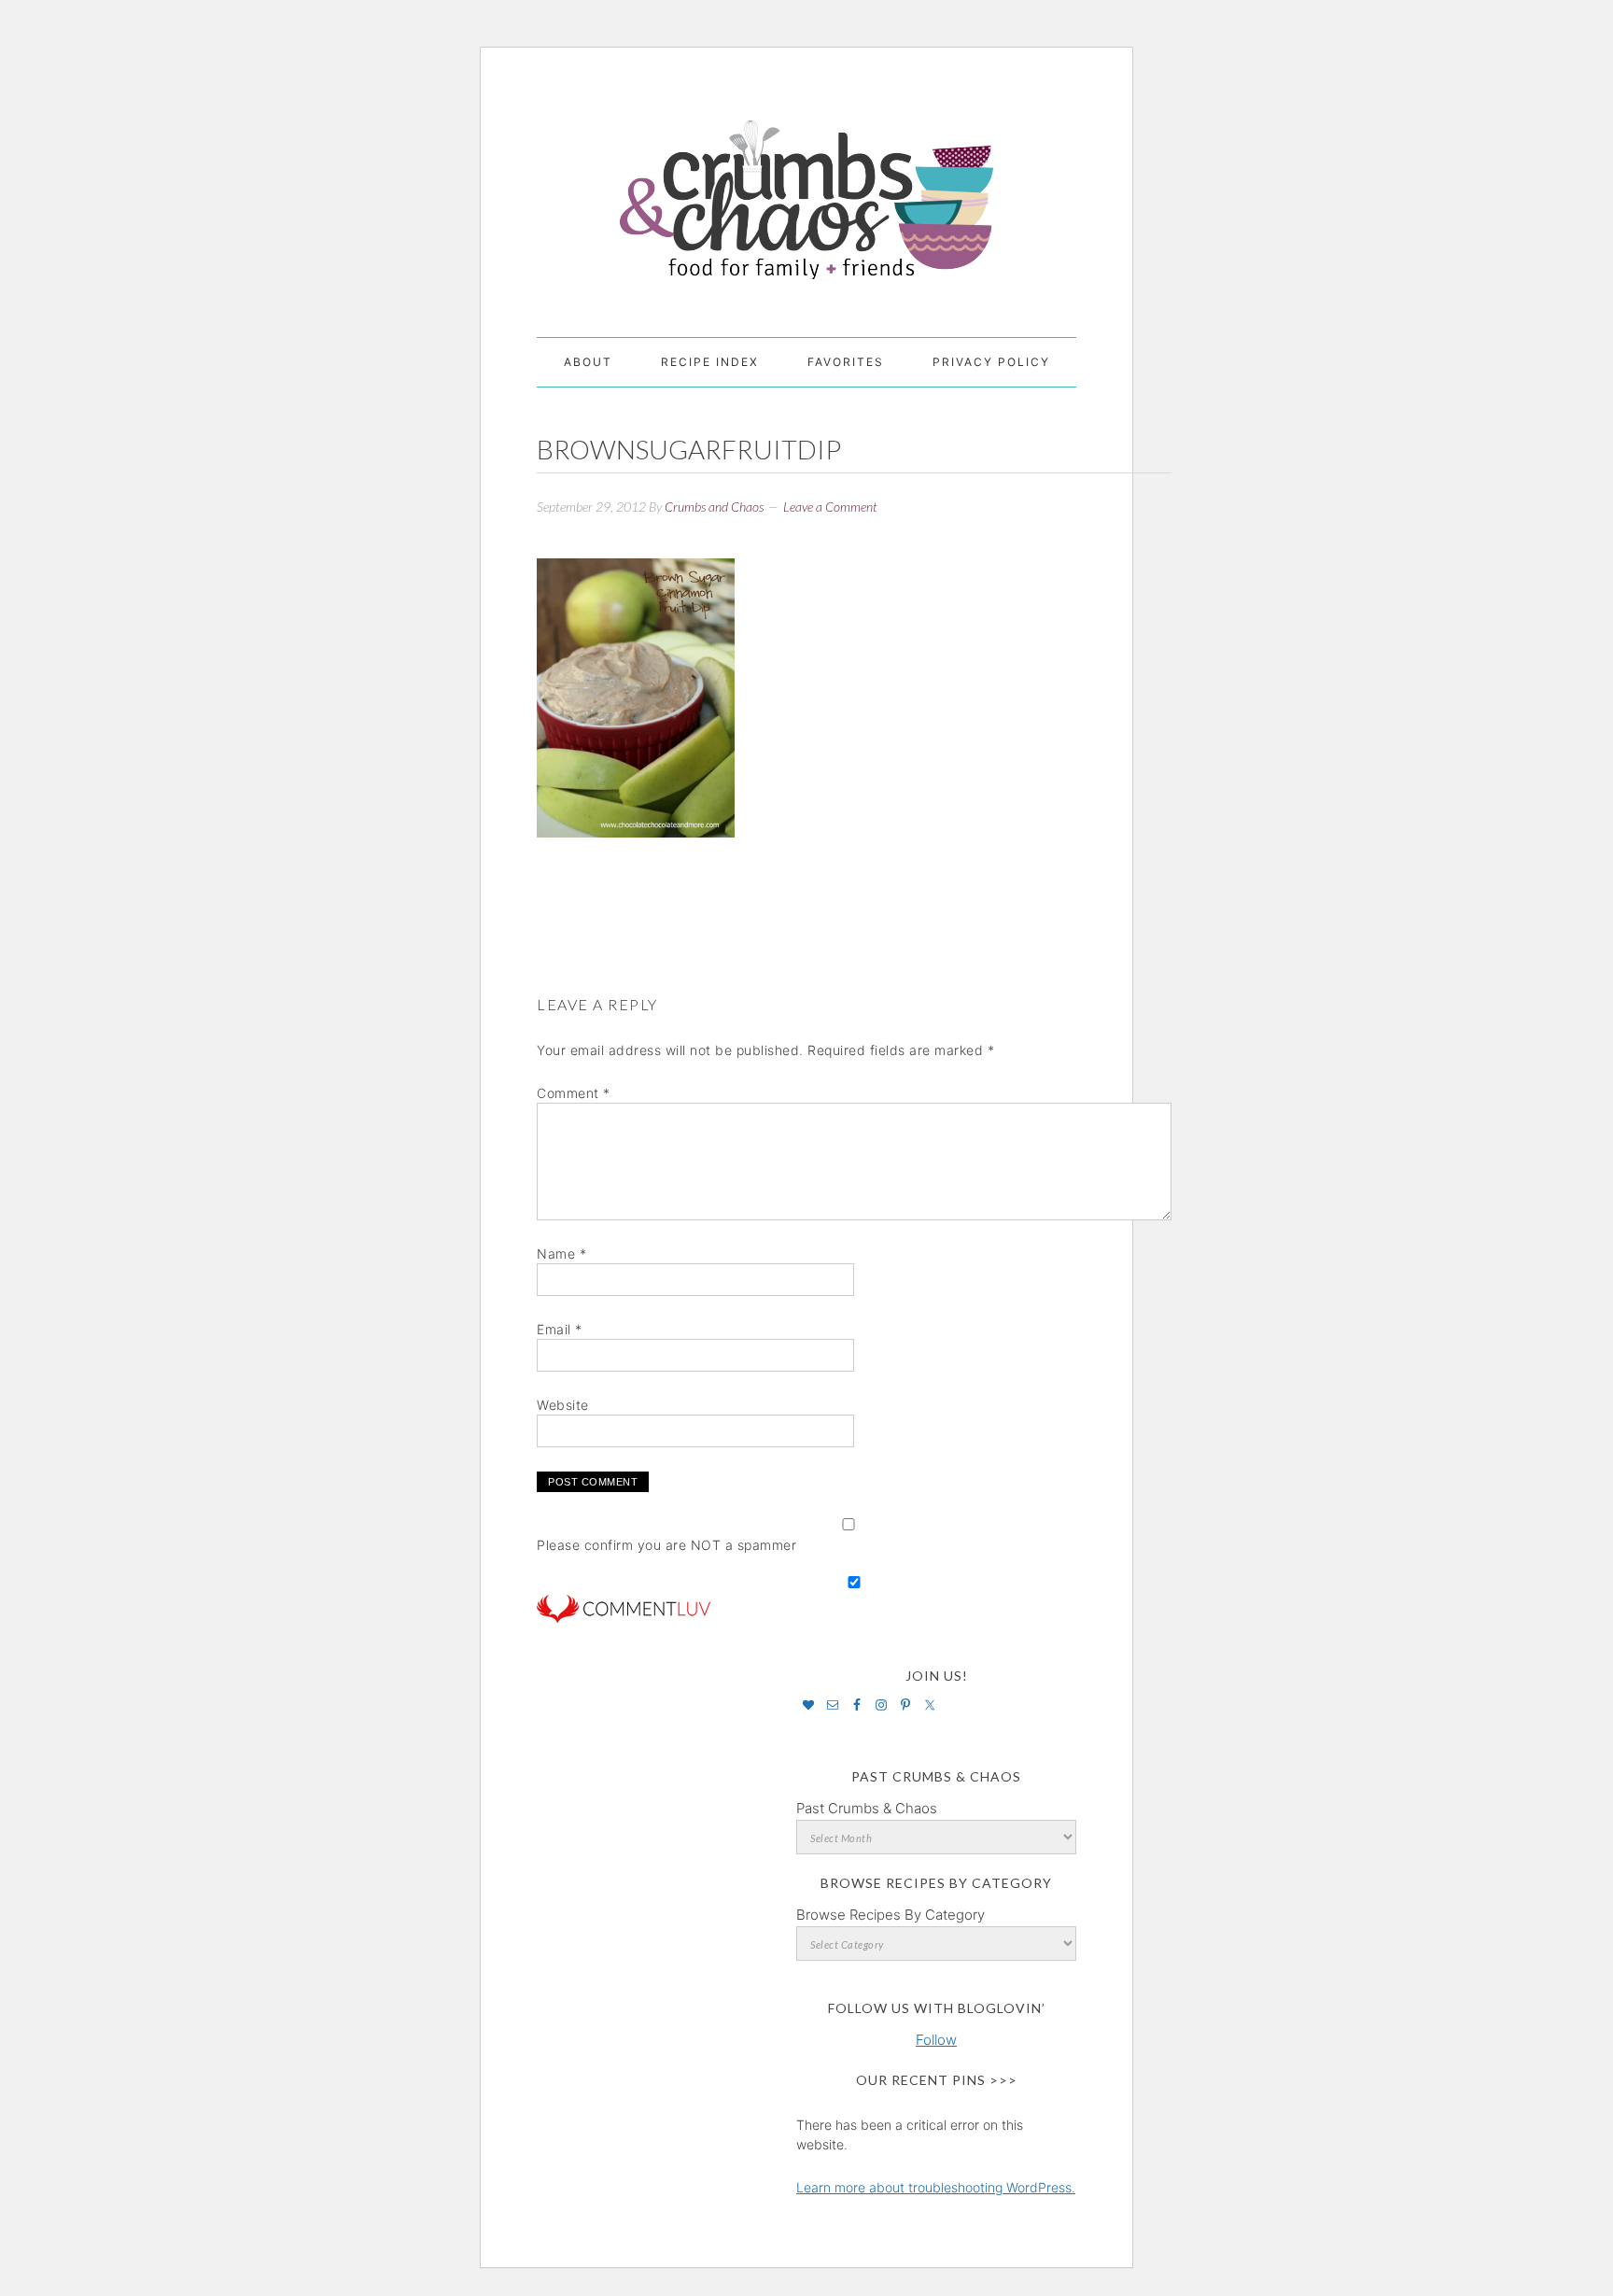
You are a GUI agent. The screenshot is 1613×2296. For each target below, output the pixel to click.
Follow (936, 2040)
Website (563, 1405)
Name (561, 1254)
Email (560, 1329)
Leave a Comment (830, 507)
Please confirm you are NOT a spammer (666, 1545)
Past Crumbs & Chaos (867, 1808)
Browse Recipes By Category (891, 1915)
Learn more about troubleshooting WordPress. (936, 2187)
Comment (574, 1093)
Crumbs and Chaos (806, 180)
